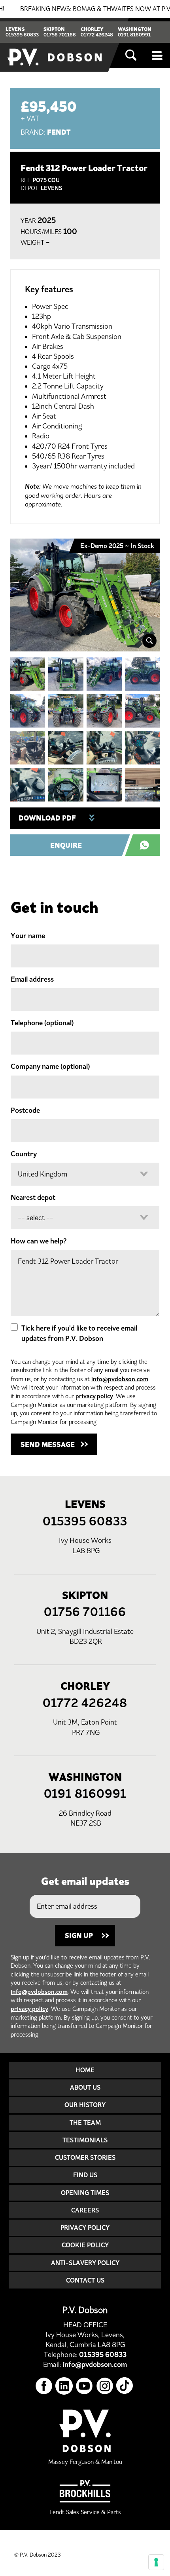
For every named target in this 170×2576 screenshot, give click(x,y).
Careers (85, 2210)
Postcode (25, 1110)
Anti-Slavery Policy (85, 2263)
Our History (85, 2105)
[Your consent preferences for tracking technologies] (156, 2562)
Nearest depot (33, 1198)
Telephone (42, 1023)
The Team (85, 2123)
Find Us (85, 2175)
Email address (32, 979)
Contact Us (85, 2280)
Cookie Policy (85, 2245)
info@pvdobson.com (120, 1379)
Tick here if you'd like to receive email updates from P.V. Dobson (79, 1333)
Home (85, 2070)
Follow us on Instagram (105, 2386)
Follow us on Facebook (44, 2386)
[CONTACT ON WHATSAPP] (147, 845)
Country (24, 1154)
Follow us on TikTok (125, 2386)
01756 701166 (60, 35)
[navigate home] (55, 45)
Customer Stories (85, 2157)
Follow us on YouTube (84, 2386)
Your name (28, 936)
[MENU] (158, 55)
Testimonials (85, 2140)
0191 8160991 (134, 35)
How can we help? (39, 1241)
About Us (85, 2087)
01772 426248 (97, 35)
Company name (50, 1066)
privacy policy (94, 1396)
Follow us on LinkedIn (64, 2386)
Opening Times (85, 2193)
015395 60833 (22, 35)
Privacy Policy (85, 2228)
